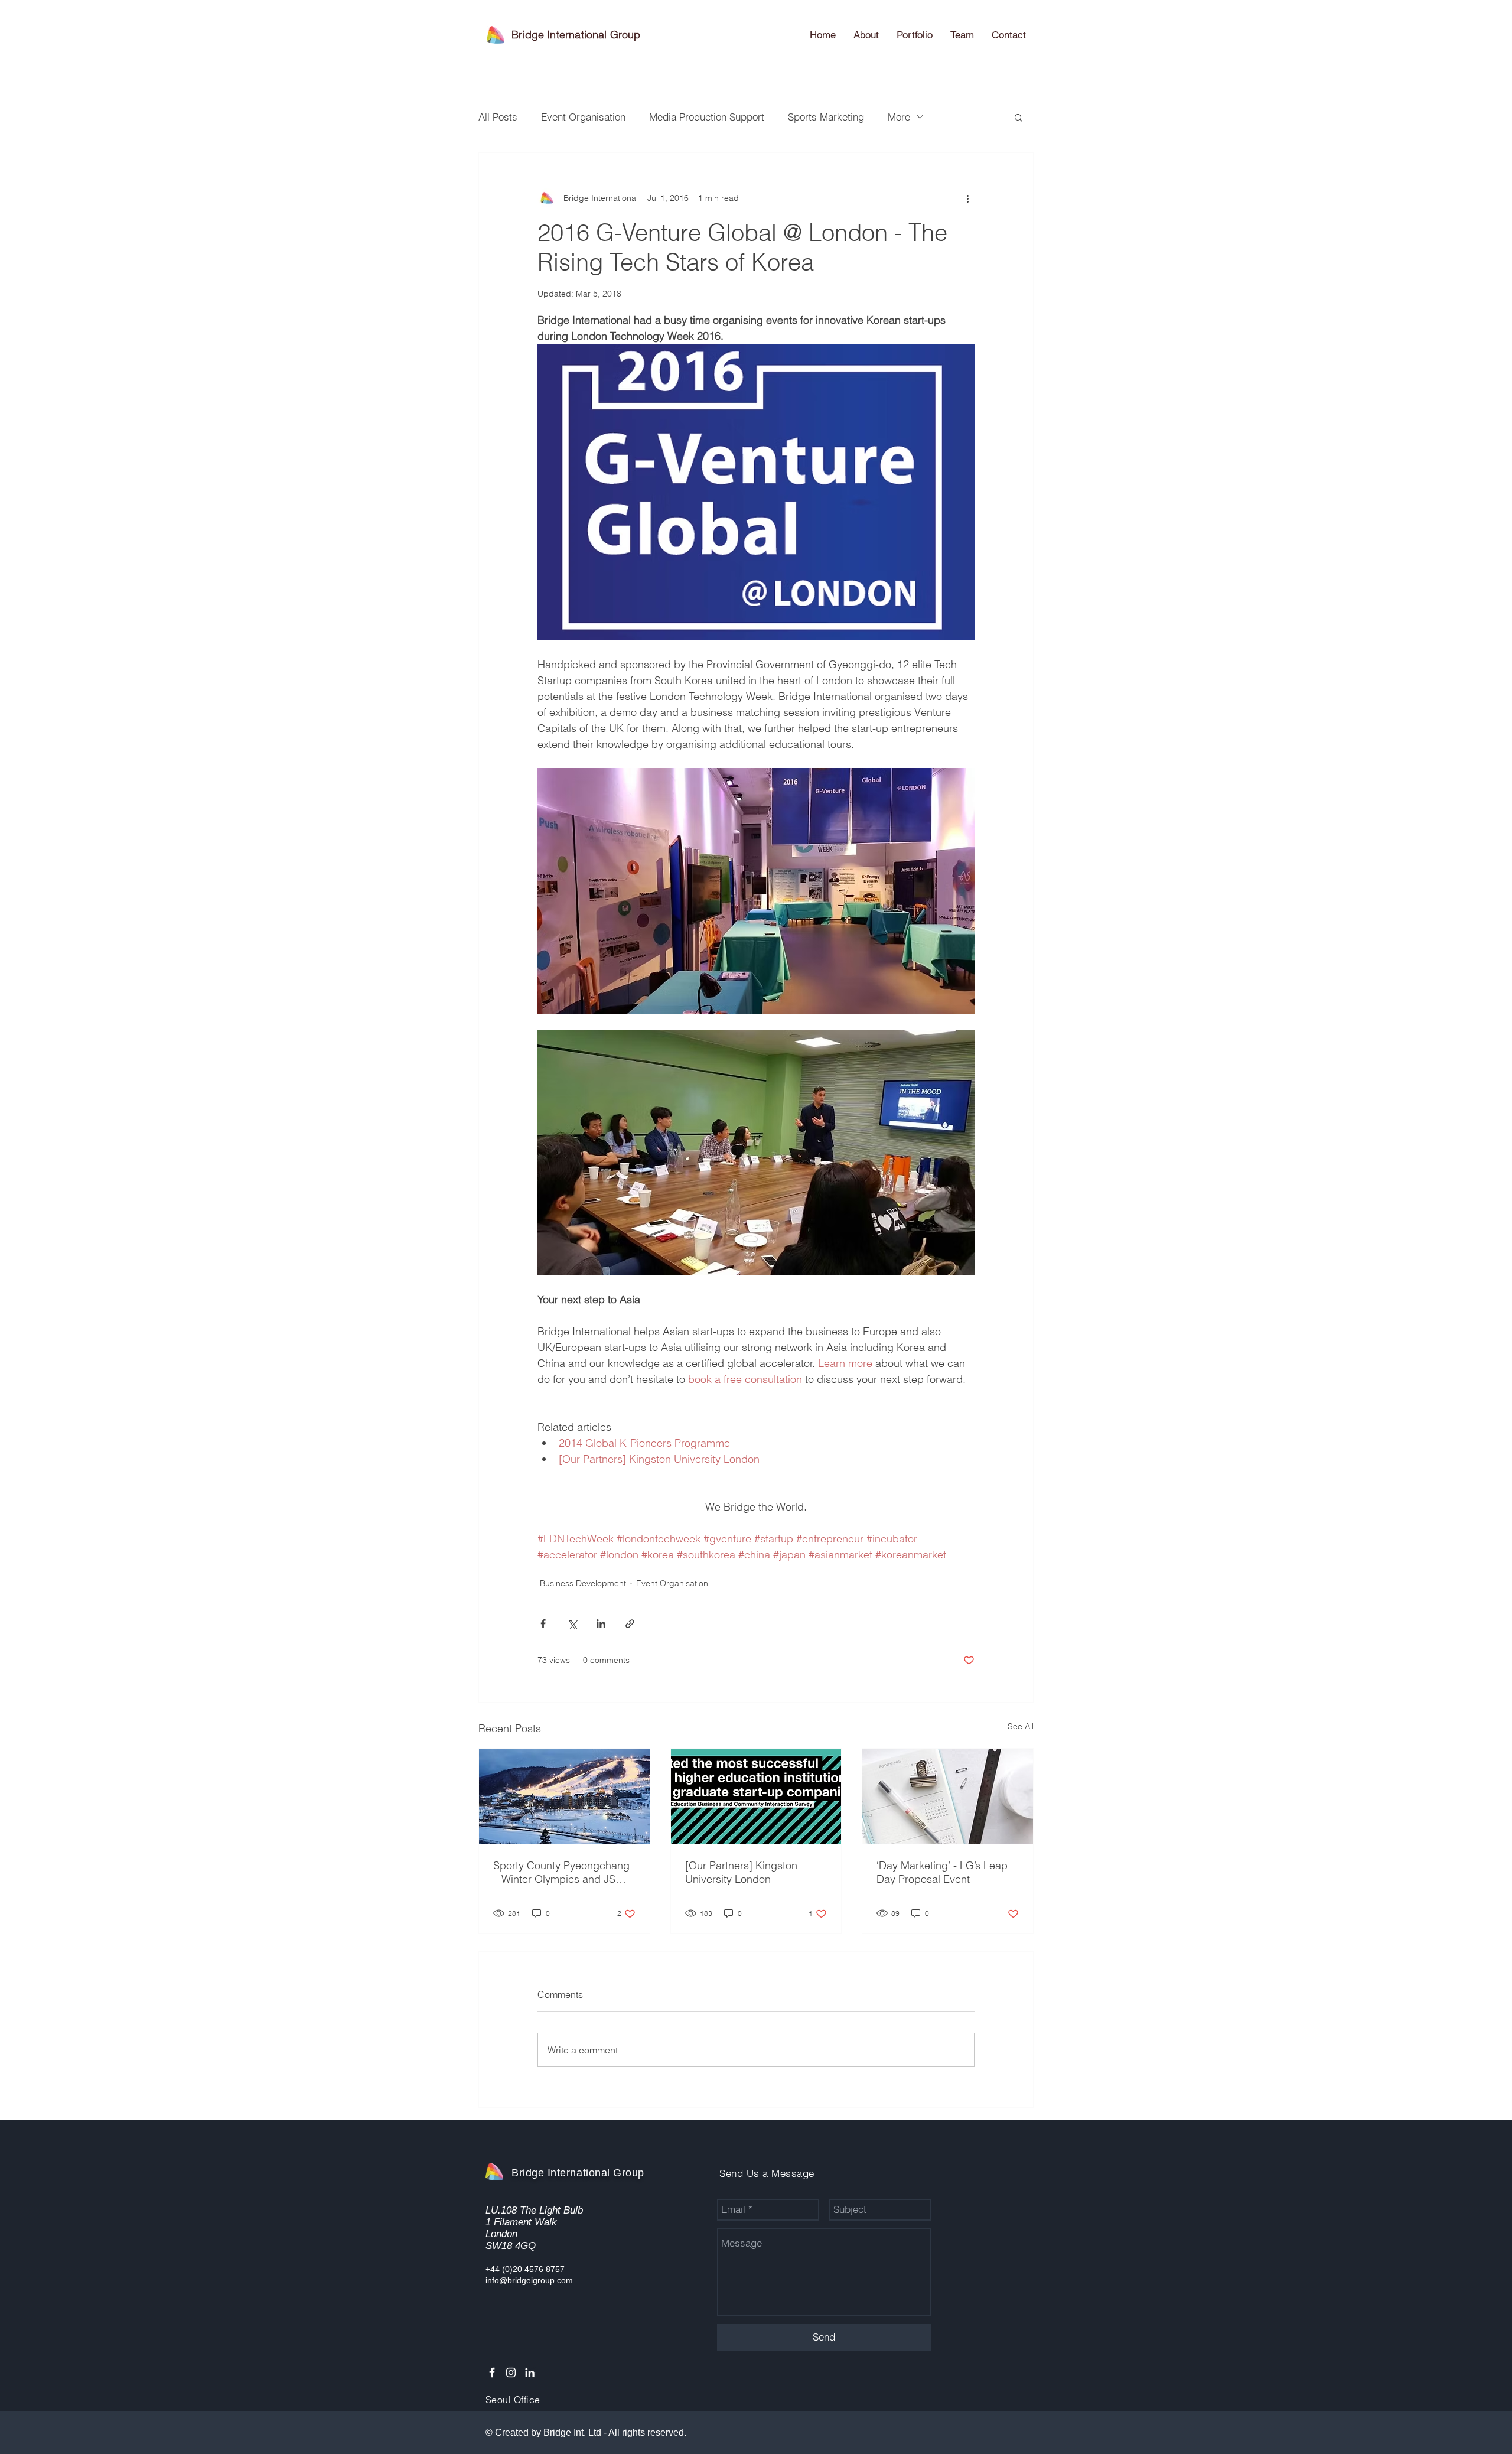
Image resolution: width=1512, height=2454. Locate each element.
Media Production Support (707, 117)
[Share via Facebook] (543, 1624)
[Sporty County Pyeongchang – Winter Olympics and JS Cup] (564, 1796)
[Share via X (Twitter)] (572, 1624)
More (899, 117)
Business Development (583, 1583)
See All (1021, 1726)
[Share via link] (630, 1624)
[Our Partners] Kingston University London (741, 1872)
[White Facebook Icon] (492, 2372)
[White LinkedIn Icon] (530, 2372)
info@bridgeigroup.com (529, 2280)
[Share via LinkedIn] (601, 1624)
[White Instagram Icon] (511, 2372)
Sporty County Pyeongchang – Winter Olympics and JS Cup (561, 1872)
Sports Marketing (826, 117)
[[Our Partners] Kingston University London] (756, 1796)
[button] (1019, 117)
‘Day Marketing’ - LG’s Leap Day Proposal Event (942, 1872)
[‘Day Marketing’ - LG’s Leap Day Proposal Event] (948, 1796)
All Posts (498, 117)
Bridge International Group (576, 35)
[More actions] (967, 198)
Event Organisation (583, 117)
